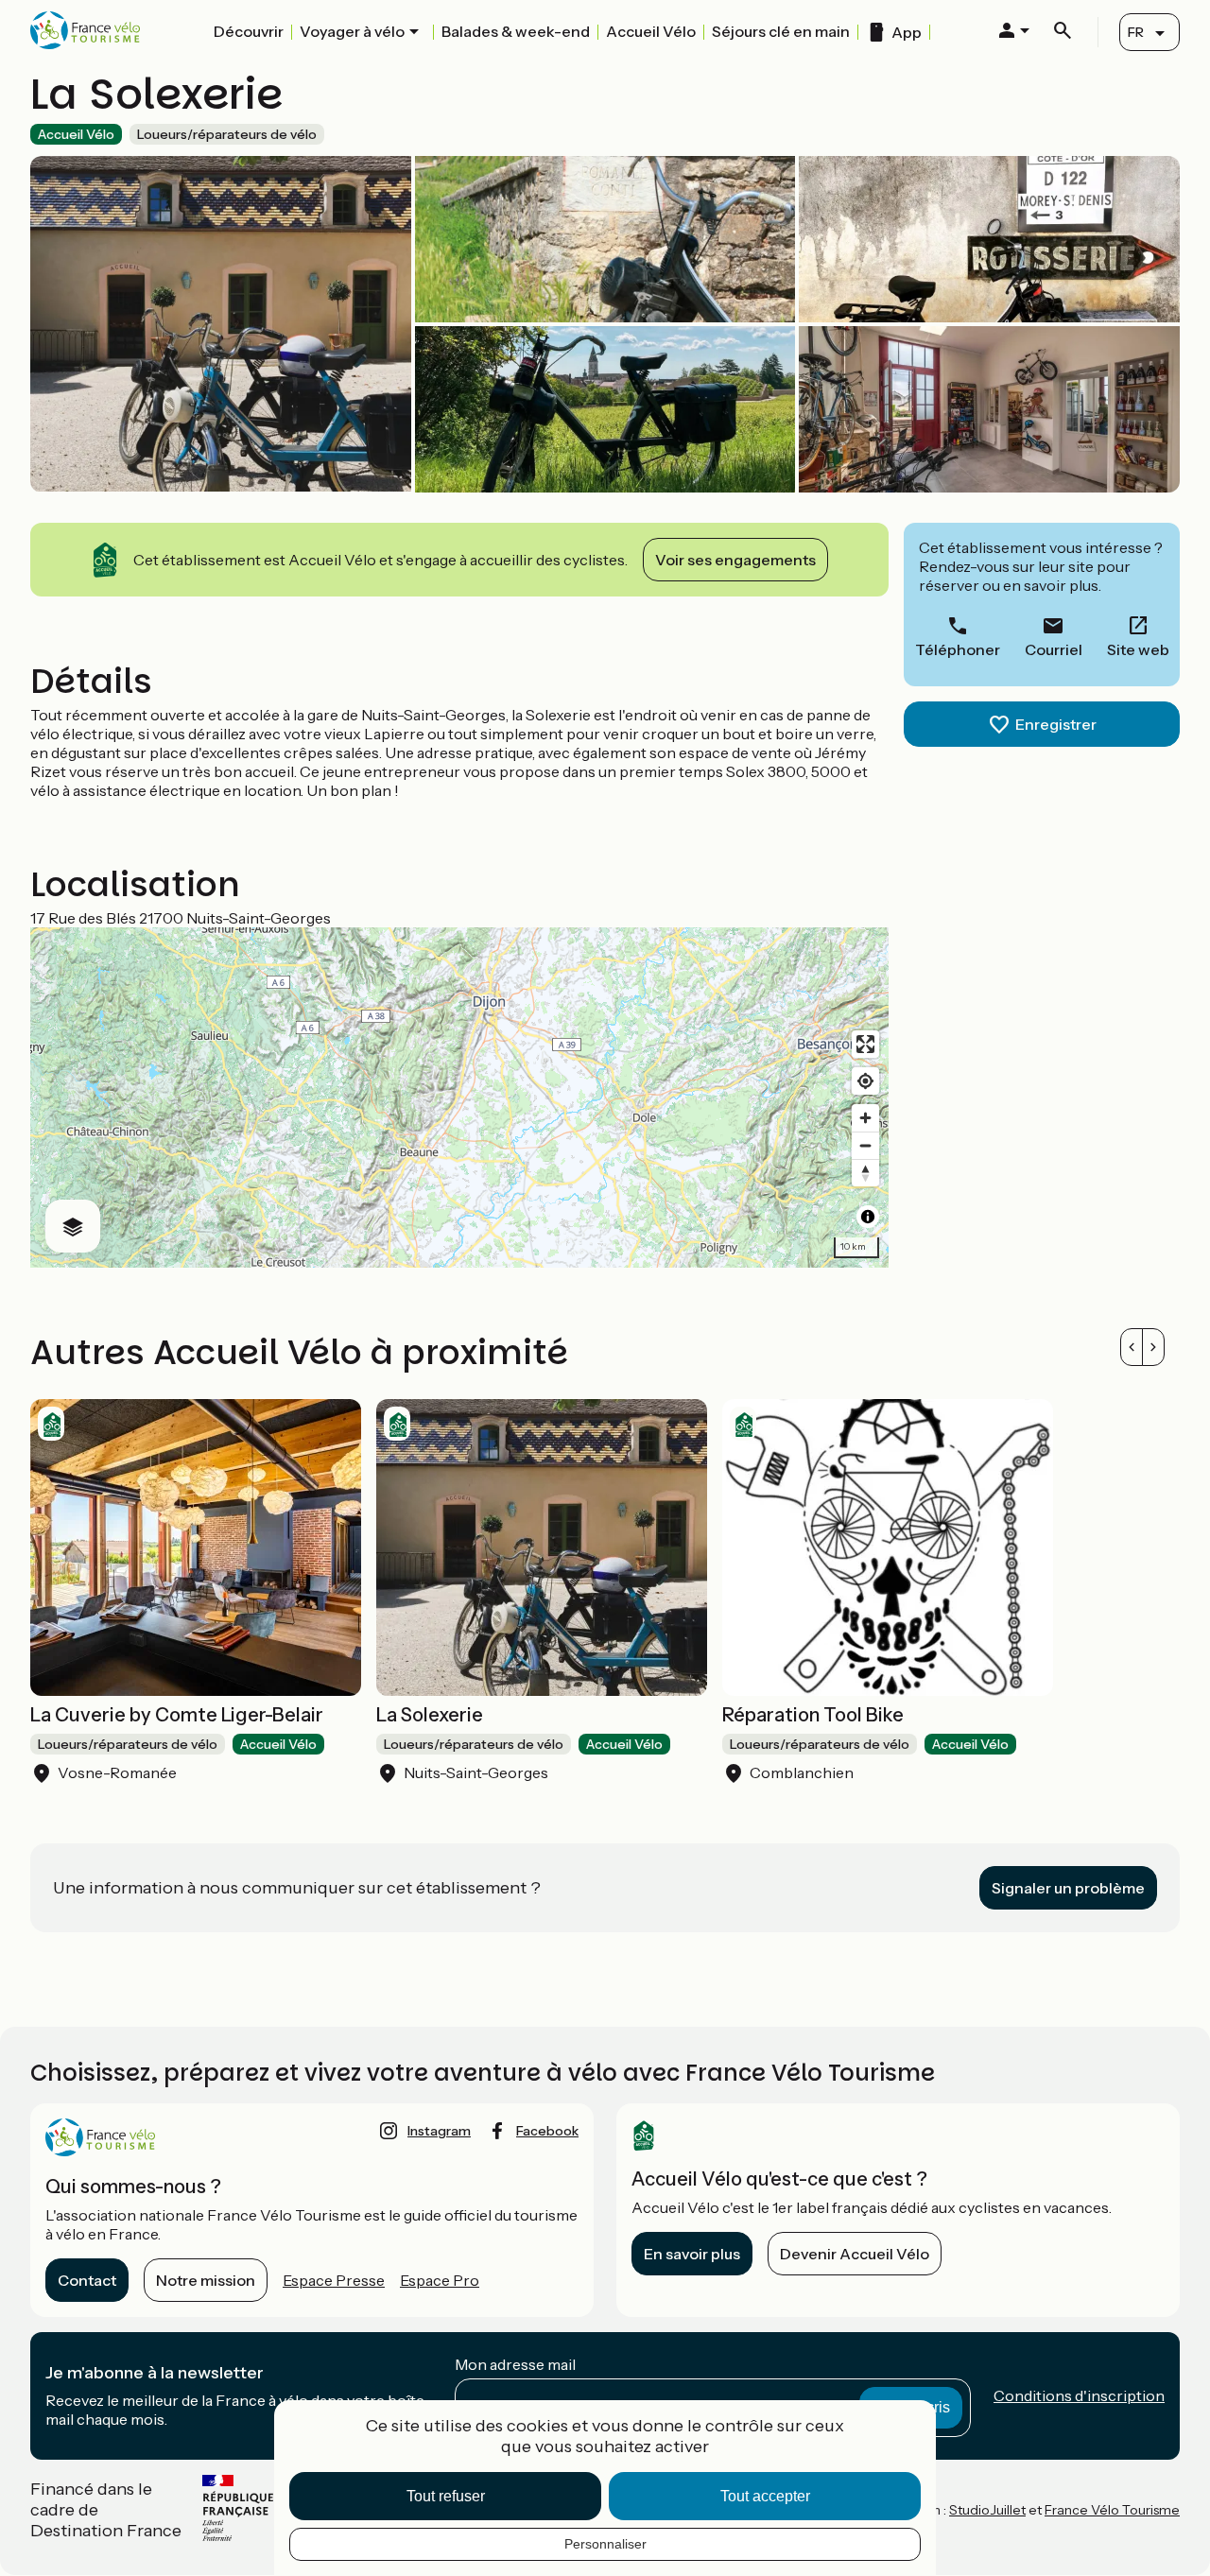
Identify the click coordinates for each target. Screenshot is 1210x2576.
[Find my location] (865, 1081)
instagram (439, 2131)
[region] (459, 1098)
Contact (87, 2280)
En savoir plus (692, 2254)
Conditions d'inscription (1079, 2395)
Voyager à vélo (352, 31)
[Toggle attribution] (868, 1217)
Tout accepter (765, 2496)
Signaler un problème (1068, 1888)
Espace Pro (440, 2280)
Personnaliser (605, 2544)
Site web (1138, 649)
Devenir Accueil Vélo (855, 2254)
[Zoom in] (865, 1118)
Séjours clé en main (781, 31)
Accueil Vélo (651, 31)
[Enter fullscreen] (865, 1044)
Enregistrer (1056, 724)
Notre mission (206, 2280)
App (907, 32)
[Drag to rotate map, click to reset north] (865, 1173)
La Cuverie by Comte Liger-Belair (177, 1715)
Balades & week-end (516, 31)
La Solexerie (430, 1715)
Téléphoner (958, 649)
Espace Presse (334, 2280)
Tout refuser (446, 2496)
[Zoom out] (865, 1145)
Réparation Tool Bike (813, 1715)
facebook (547, 2131)
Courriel (1054, 649)
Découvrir (249, 31)
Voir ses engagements (735, 560)
